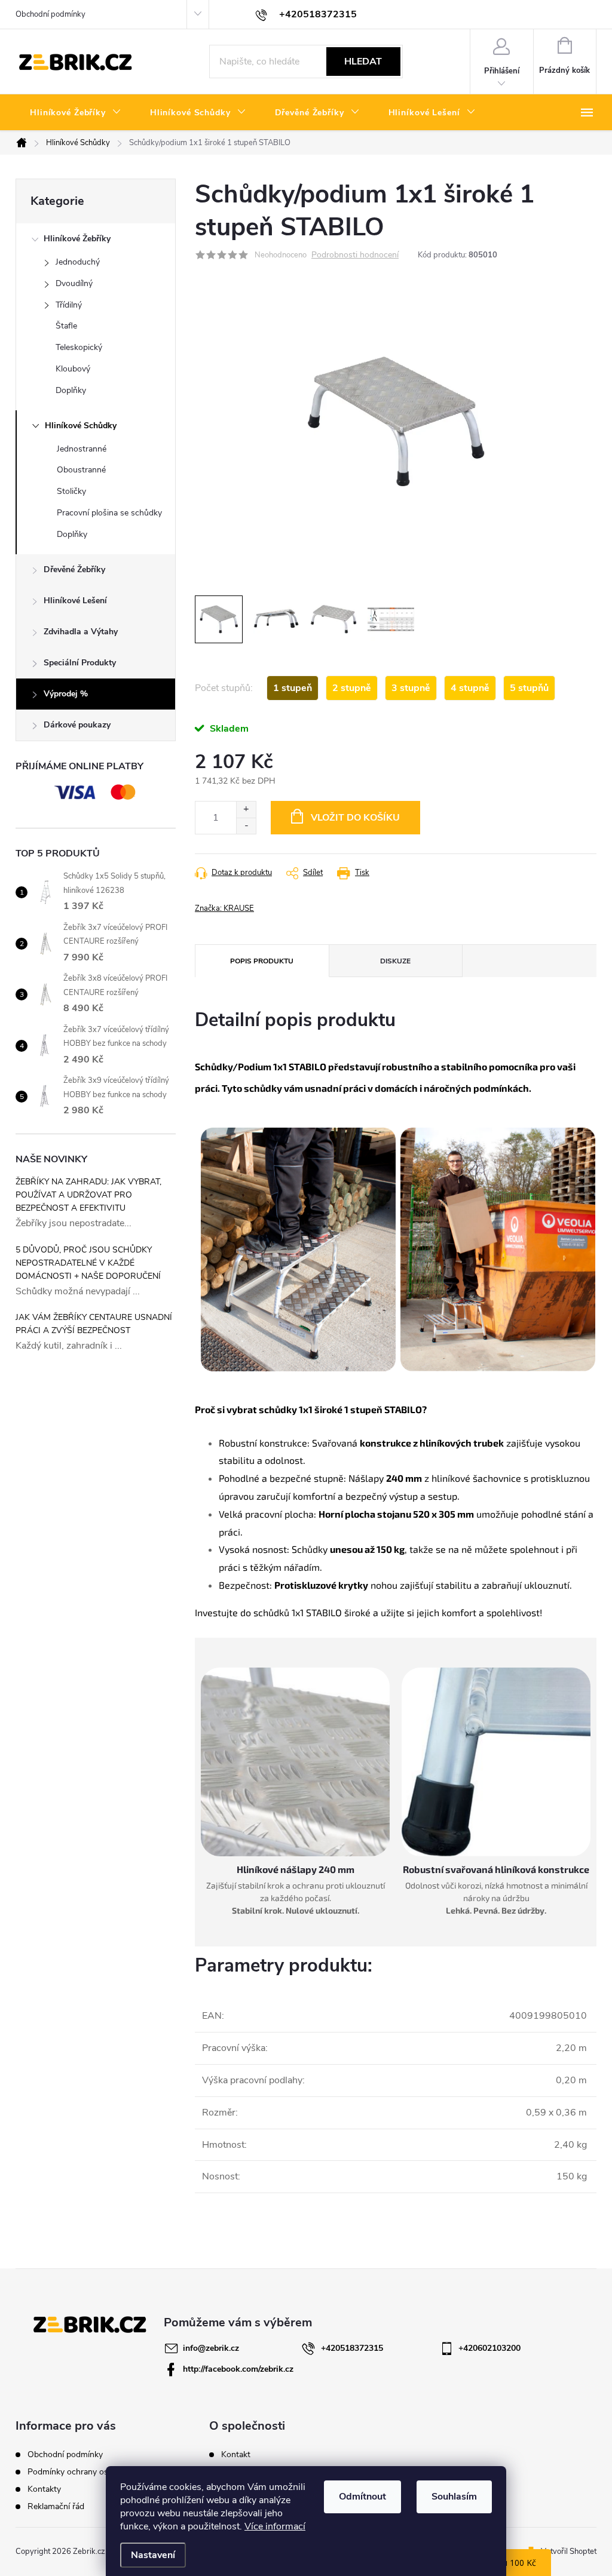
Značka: (224, 908)
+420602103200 (489, 2348)
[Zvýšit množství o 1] (246, 810)
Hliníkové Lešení (75, 601)
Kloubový (73, 369)
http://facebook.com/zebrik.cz (238, 2369)
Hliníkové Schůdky (81, 426)
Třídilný (69, 305)
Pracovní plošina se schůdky (109, 513)
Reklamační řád (56, 2506)
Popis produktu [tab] (262, 961)
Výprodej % (66, 694)
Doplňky (71, 390)
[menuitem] (76, 113)
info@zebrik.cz (211, 2348)
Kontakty (44, 2489)
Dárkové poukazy (77, 725)
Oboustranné (81, 470)
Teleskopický (79, 347)
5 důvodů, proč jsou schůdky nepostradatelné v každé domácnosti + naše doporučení (88, 1263)
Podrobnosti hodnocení (355, 255)
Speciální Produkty (80, 663)
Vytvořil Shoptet (569, 2552)
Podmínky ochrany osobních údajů (92, 2472)
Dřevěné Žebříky (74, 569)
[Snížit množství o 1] (246, 826)
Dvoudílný (74, 283)
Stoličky (71, 491)
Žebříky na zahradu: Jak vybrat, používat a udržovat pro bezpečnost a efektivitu (88, 1195)
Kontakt (236, 2455)
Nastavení (153, 2555)
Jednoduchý (78, 262)
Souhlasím (454, 2497)
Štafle (66, 326)
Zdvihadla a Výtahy (81, 632)
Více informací (275, 2526)
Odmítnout (362, 2497)
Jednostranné (82, 449)
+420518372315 (352, 2348)
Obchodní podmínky (51, 14)
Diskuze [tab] (395, 961)
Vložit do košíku (355, 818)
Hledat (363, 62)
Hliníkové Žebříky (77, 239)
